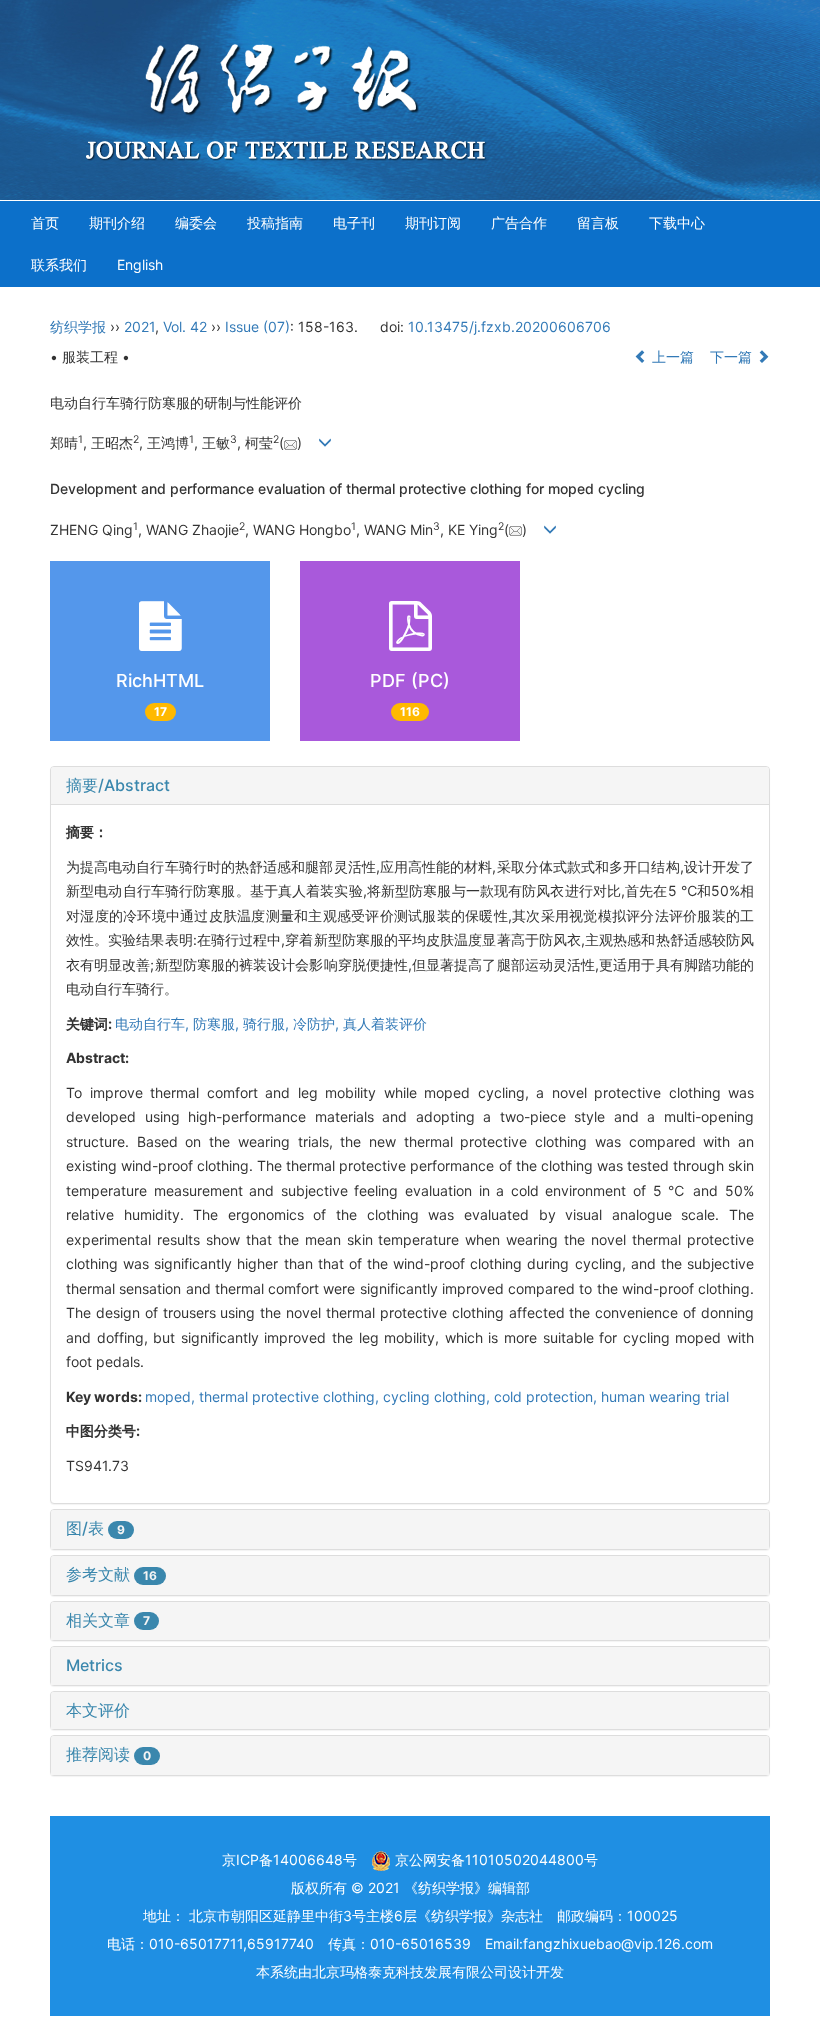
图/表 (95, 1528)
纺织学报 (78, 326)
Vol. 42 (185, 326)
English (140, 264)
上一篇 (671, 356)
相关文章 (108, 1620)
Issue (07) (257, 326)
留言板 (598, 222)
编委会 (196, 222)
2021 (139, 326)
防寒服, (218, 1023)
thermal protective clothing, (291, 1396)
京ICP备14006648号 (289, 1859)
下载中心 (677, 222)
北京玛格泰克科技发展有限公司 (410, 1971)
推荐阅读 (108, 1754)
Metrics (94, 1665)
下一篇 (733, 356)
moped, (172, 1396)
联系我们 (59, 264)
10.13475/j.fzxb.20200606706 (509, 326)
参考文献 (111, 1574)
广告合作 (519, 222)
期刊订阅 (433, 222)
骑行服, (268, 1023)
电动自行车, (154, 1023)
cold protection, (547, 1396)
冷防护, (318, 1023)
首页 (45, 222)
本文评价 (98, 1710)
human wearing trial (665, 1396)
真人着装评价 (385, 1023)
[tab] (410, 786)
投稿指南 (275, 222)
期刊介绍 (117, 222)
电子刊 (354, 222)
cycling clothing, (438, 1396)
